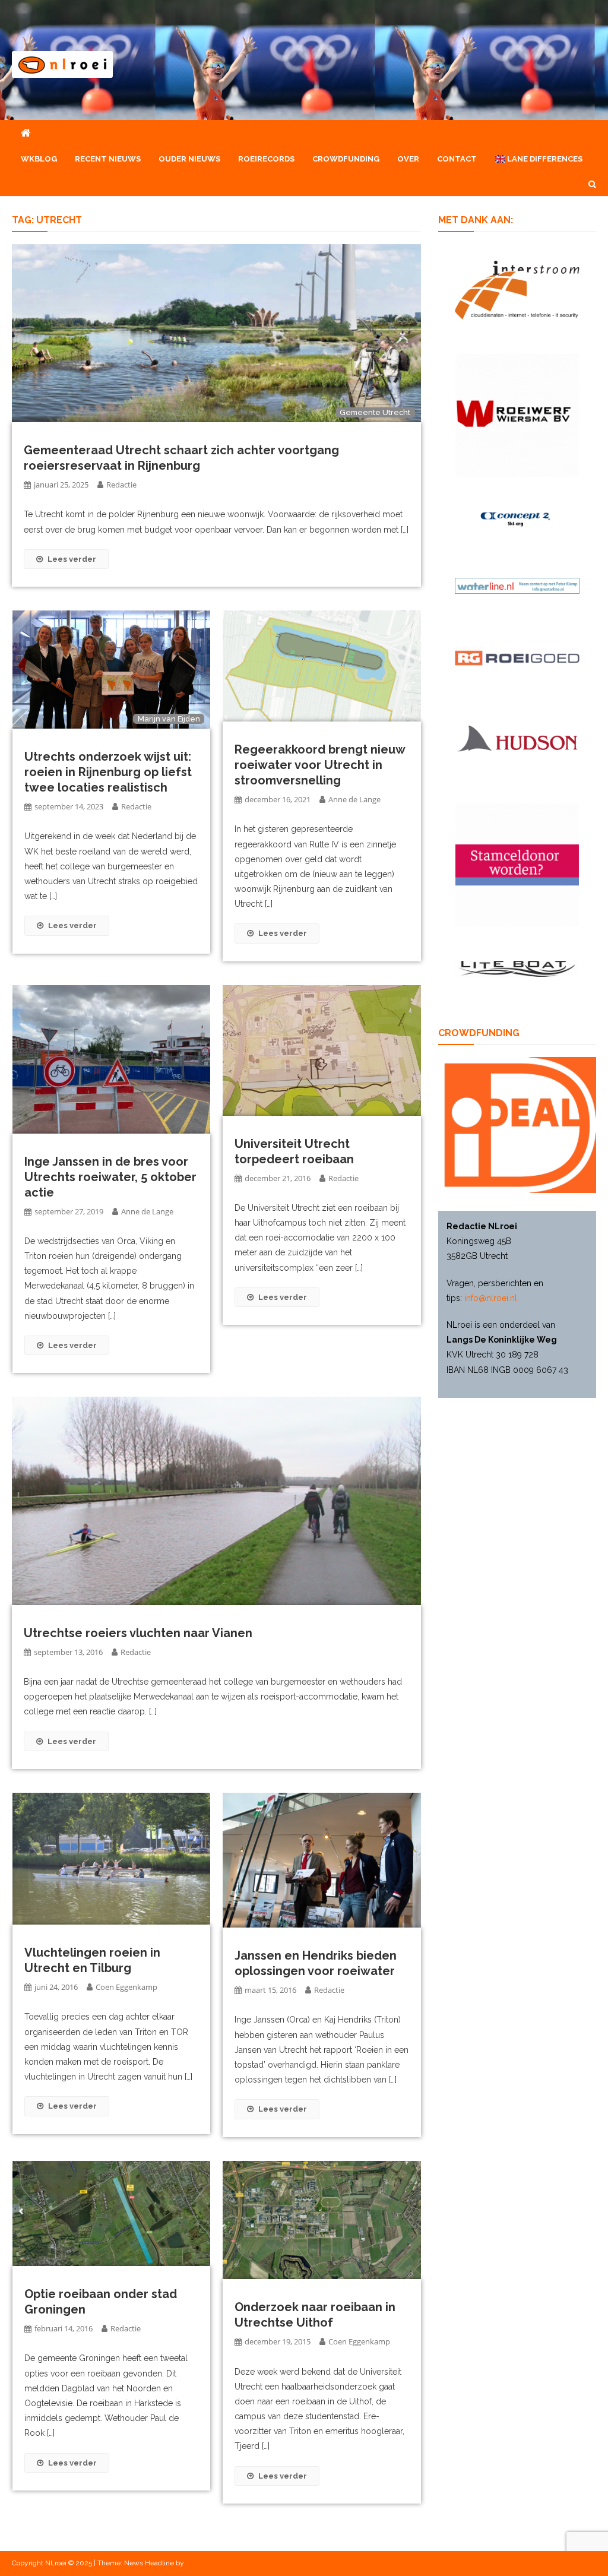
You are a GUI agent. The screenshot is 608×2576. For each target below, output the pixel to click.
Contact (457, 159)
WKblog (39, 159)
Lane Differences (544, 159)
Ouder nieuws (189, 159)
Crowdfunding (346, 159)
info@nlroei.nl (491, 1298)
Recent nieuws (108, 159)
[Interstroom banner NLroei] (517, 289)
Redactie (121, 485)
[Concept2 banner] (517, 518)
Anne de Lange (354, 799)
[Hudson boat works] (517, 737)
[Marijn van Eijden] (111, 669)
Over (408, 159)
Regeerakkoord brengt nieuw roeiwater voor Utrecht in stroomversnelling (320, 765)
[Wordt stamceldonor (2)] (517, 864)
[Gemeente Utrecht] (216, 333)
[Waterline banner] (517, 585)
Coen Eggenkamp (126, 1987)
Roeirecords (266, 159)
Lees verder (72, 559)
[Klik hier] (517, 414)
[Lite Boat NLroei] (517, 968)
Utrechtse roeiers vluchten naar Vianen (138, 1633)
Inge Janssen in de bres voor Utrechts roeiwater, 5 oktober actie (110, 1177)
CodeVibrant (205, 2563)
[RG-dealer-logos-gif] (517, 657)
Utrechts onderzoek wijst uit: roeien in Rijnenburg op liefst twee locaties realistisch (108, 772)
